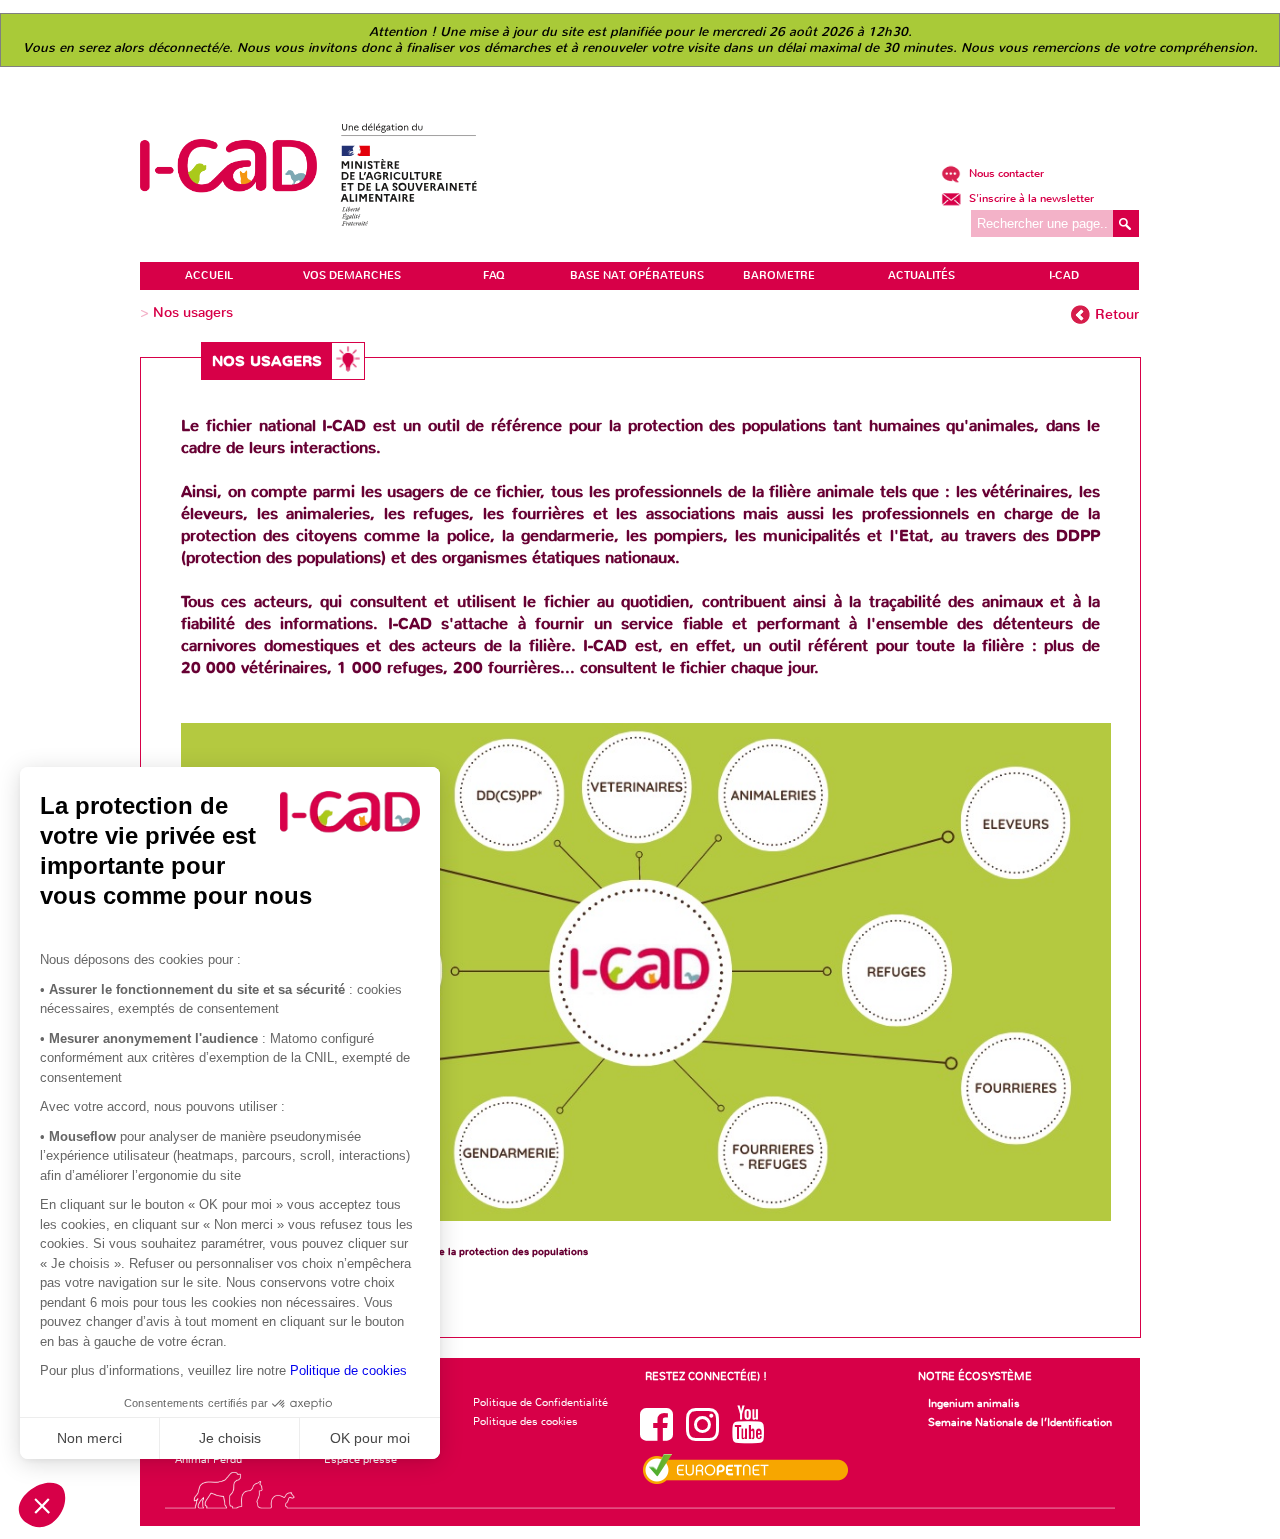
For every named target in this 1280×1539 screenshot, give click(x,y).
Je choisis (230, 1438)
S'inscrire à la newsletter (1030, 198)
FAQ (494, 275)
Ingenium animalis (974, 1403)
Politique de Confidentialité (540, 1402)
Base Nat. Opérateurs (637, 275)
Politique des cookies (525, 1421)
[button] (42, 1505)
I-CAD (1064, 275)
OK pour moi (370, 1438)
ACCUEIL (209, 275)
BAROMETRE (779, 275)
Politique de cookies (348, 1370)
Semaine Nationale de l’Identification (1020, 1422)
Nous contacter (1005, 173)
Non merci (89, 1438)
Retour (1117, 314)
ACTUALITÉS (921, 275)
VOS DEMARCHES (352, 275)
